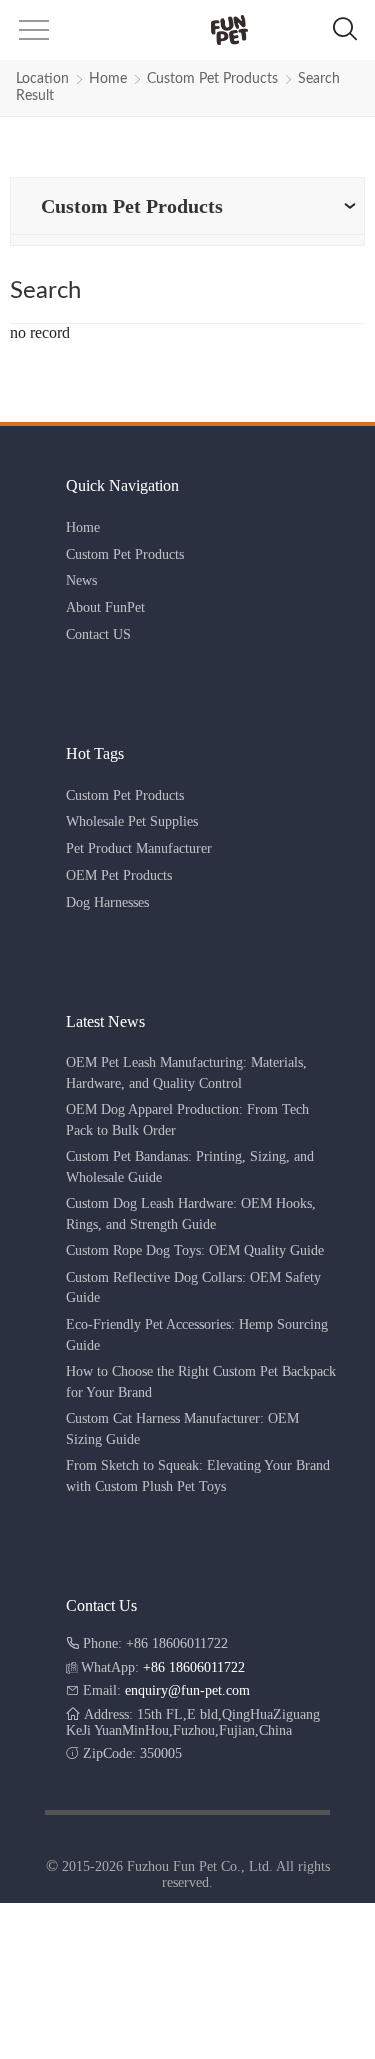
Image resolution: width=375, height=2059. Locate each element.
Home (108, 79)
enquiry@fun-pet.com (187, 1690)
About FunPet (105, 607)
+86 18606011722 (194, 1667)
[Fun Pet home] (186, 30)
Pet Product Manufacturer (139, 848)
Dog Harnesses (107, 902)
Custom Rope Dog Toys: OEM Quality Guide (195, 1250)
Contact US (98, 634)
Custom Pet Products (212, 79)
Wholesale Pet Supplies (132, 821)
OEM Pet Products (119, 875)
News (81, 580)
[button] (32, 36)
